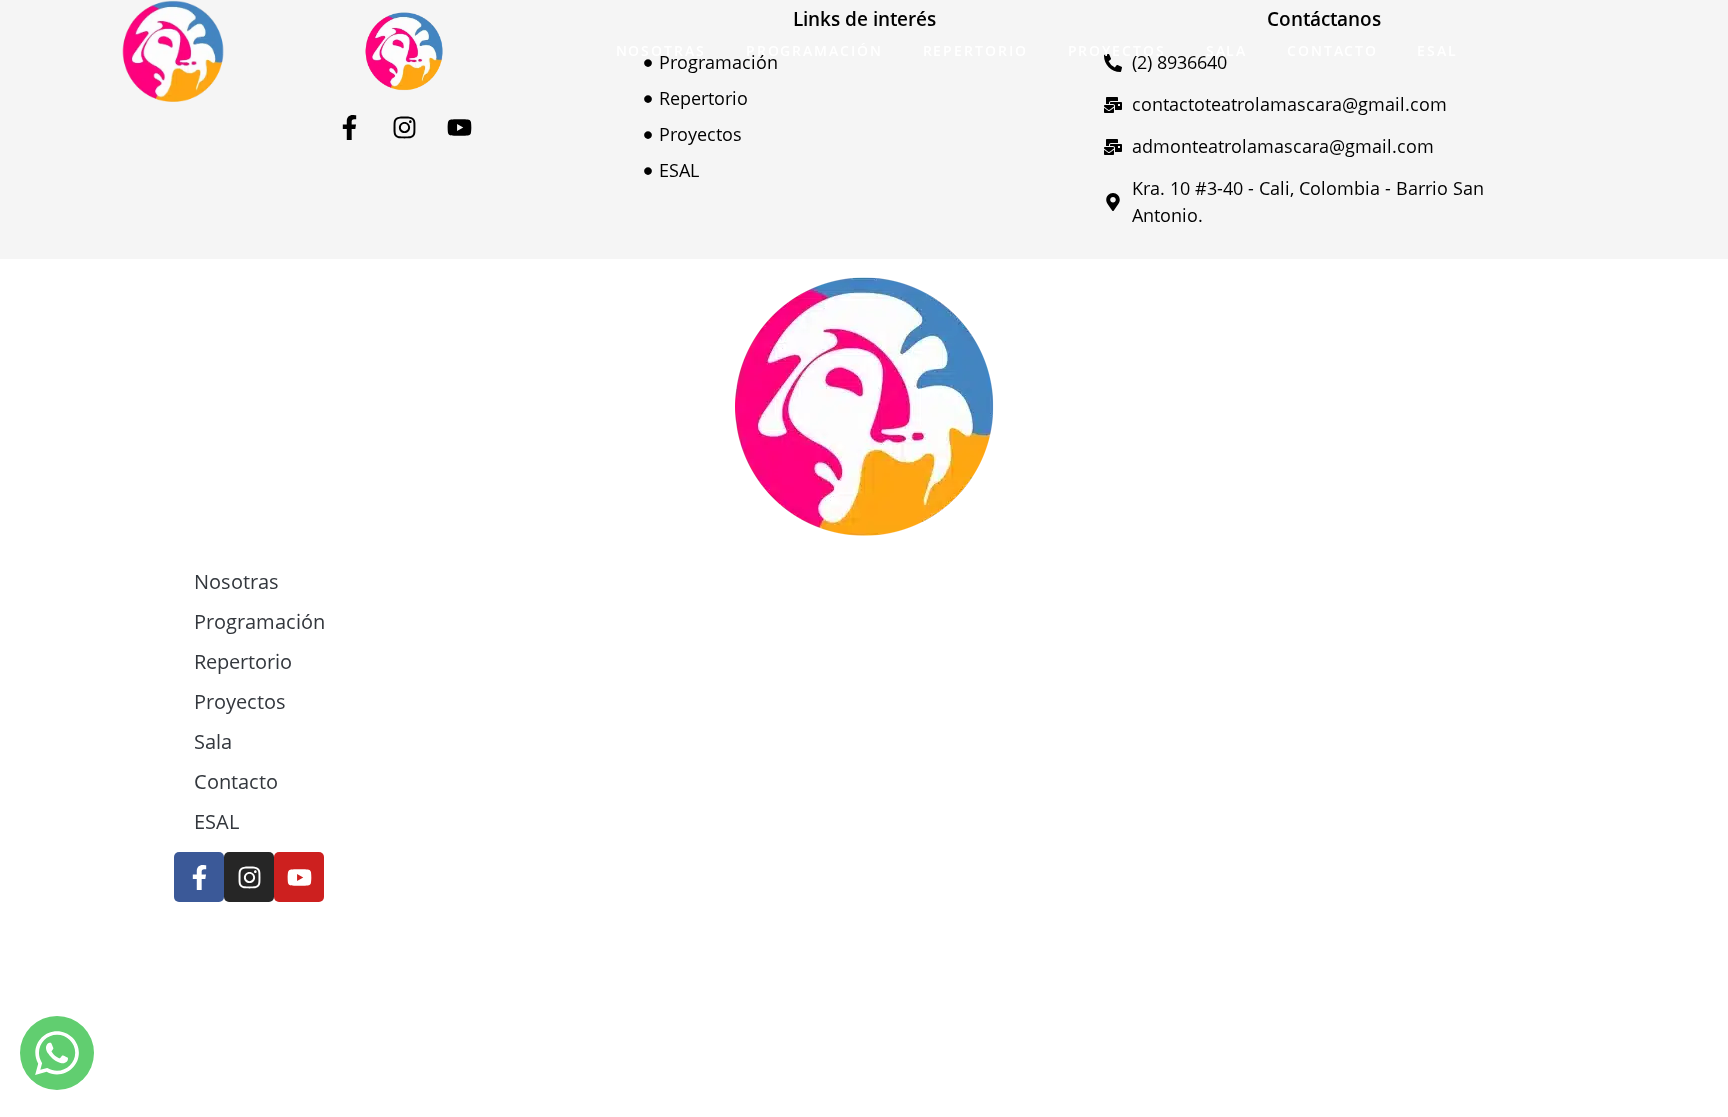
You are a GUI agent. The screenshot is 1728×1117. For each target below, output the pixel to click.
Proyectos (1117, 50)
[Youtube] (459, 127)
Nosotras (661, 50)
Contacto (1332, 50)
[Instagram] (404, 127)
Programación (814, 50)
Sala (1227, 50)
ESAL (1437, 50)
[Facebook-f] (349, 127)
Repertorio (975, 50)
